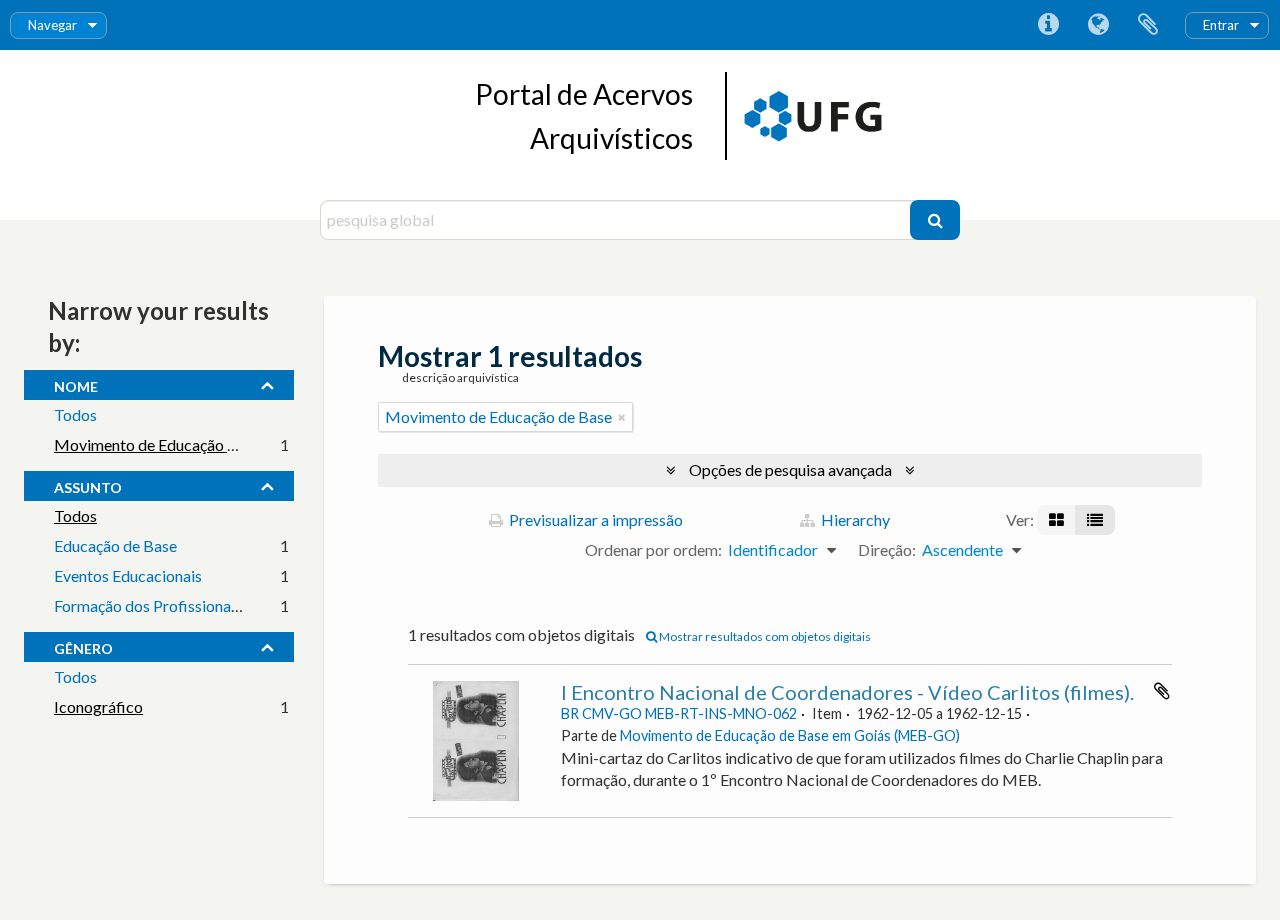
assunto (88, 485)
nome (76, 384)
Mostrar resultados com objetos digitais (764, 636)
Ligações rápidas (1048, 25)
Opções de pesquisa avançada (790, 469)
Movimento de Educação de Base (167, 444)
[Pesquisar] (935, 220)
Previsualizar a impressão (594, 519)
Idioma (1098, 25)
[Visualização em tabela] (1095, 520)
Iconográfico (98, 706)
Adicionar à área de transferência (1162, 691)
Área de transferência (1148, 25)
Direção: (887, 549)
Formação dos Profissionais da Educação (192, 605)
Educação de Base (115, 545)
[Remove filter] (622, 417)
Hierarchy (854, 519)
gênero (83, 646)
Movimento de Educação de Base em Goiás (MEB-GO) (790, 735)
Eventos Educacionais (128, 575)
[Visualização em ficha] (1056, 520)
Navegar (52, 25)
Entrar (1221, 25)
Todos (75, 414)
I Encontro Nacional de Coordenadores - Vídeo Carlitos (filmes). (847, 692)
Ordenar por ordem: (653, 549)
